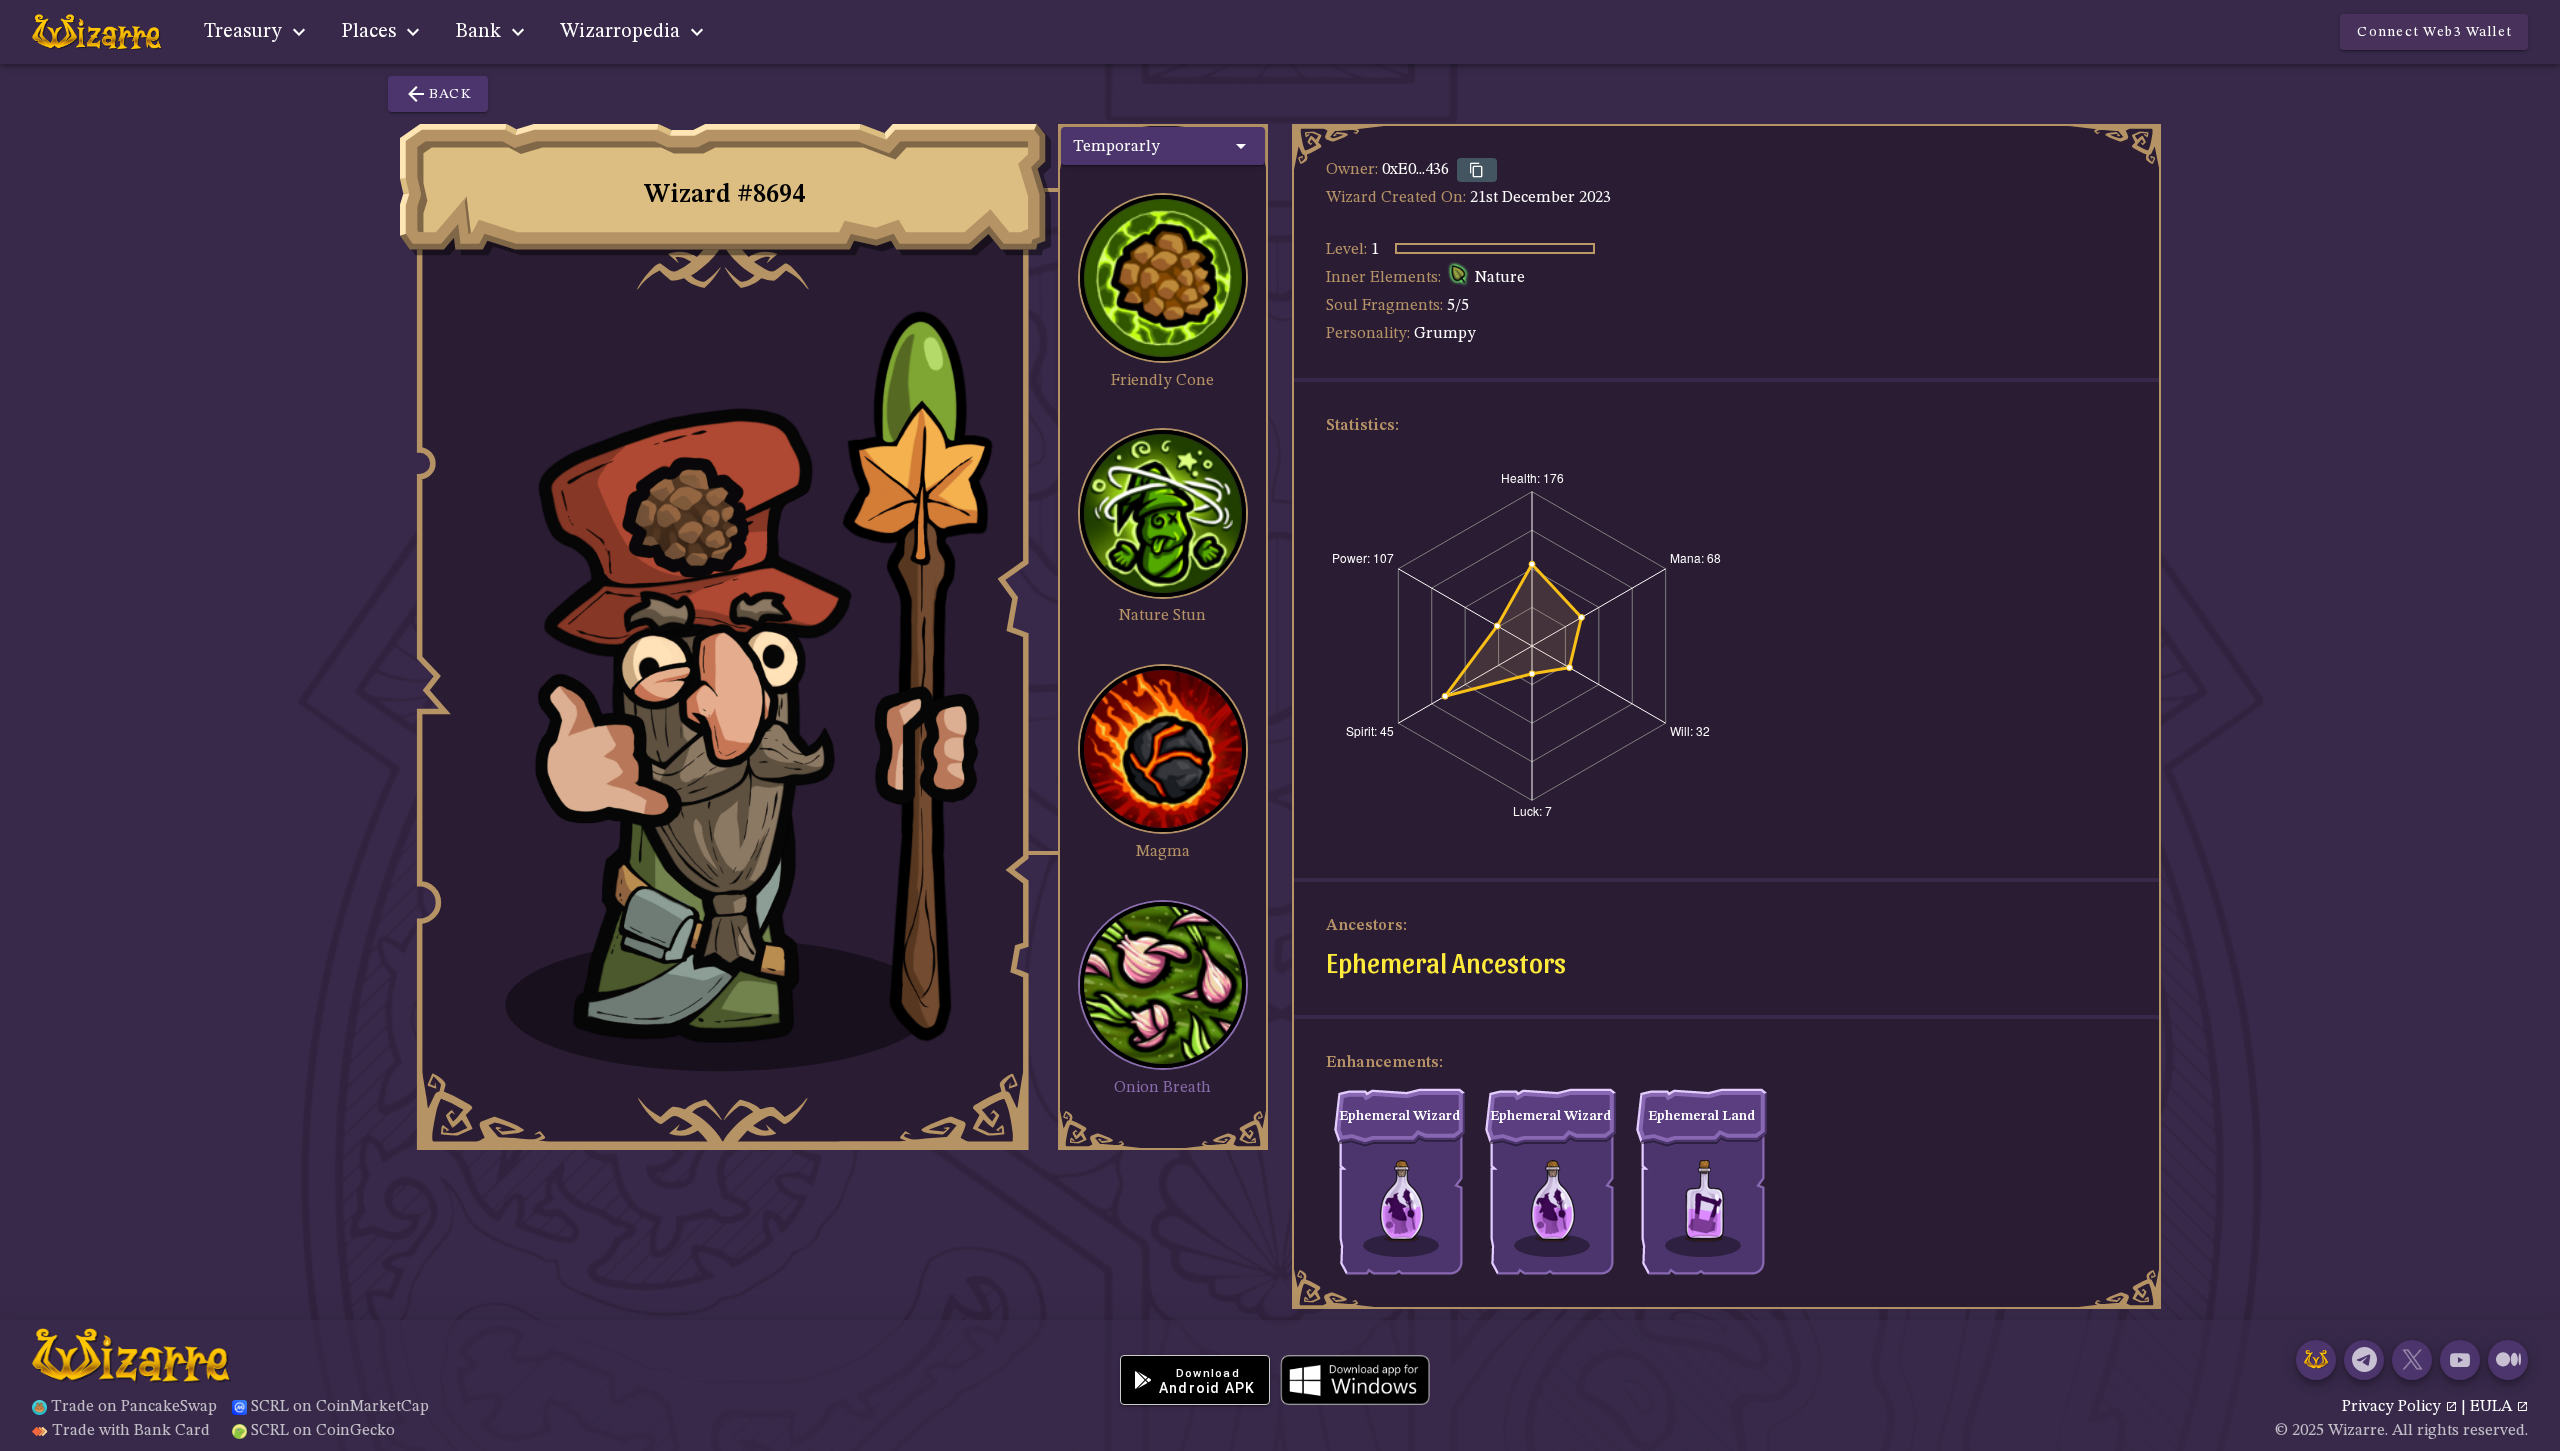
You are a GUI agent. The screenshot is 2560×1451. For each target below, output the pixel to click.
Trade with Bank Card (131, 1431)
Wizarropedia (622, 32)
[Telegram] (2364, 1360)
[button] (1163, 146)
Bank (480, 32)
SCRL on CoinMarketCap (340, 1407)
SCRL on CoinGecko (323, 1431)
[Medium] (2508, 1360)
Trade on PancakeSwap (134, 1407)
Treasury (245, 32)
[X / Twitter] (2412, 1360)
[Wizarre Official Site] (2316, 1360)
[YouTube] (2460, 1360)
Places (371, 32)
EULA (2493, 1407)
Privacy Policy (2393, 1407)
